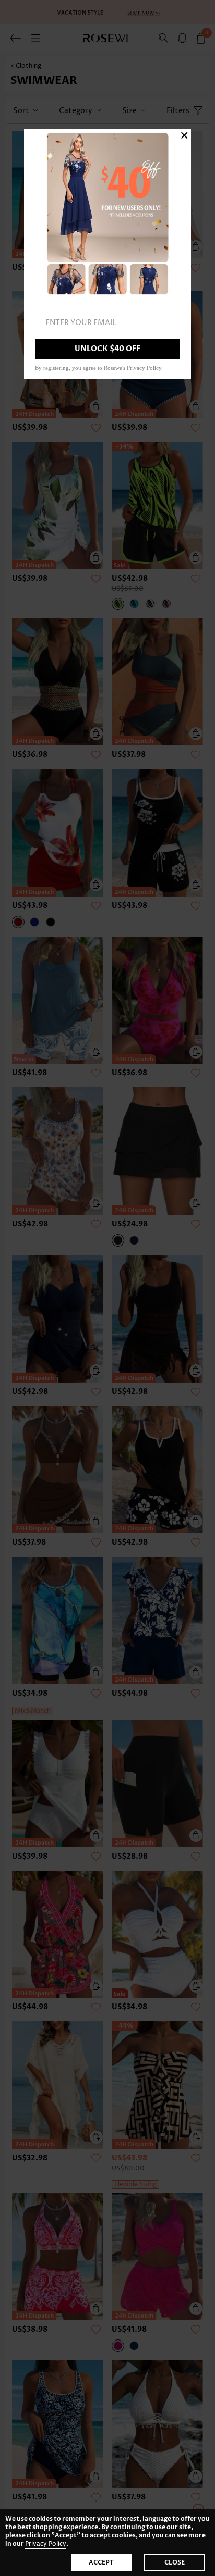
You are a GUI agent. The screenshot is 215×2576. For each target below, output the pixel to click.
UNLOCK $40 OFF (107, 349)
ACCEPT (101, 2562)
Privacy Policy (46, 2544)
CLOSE (175, 2562)
